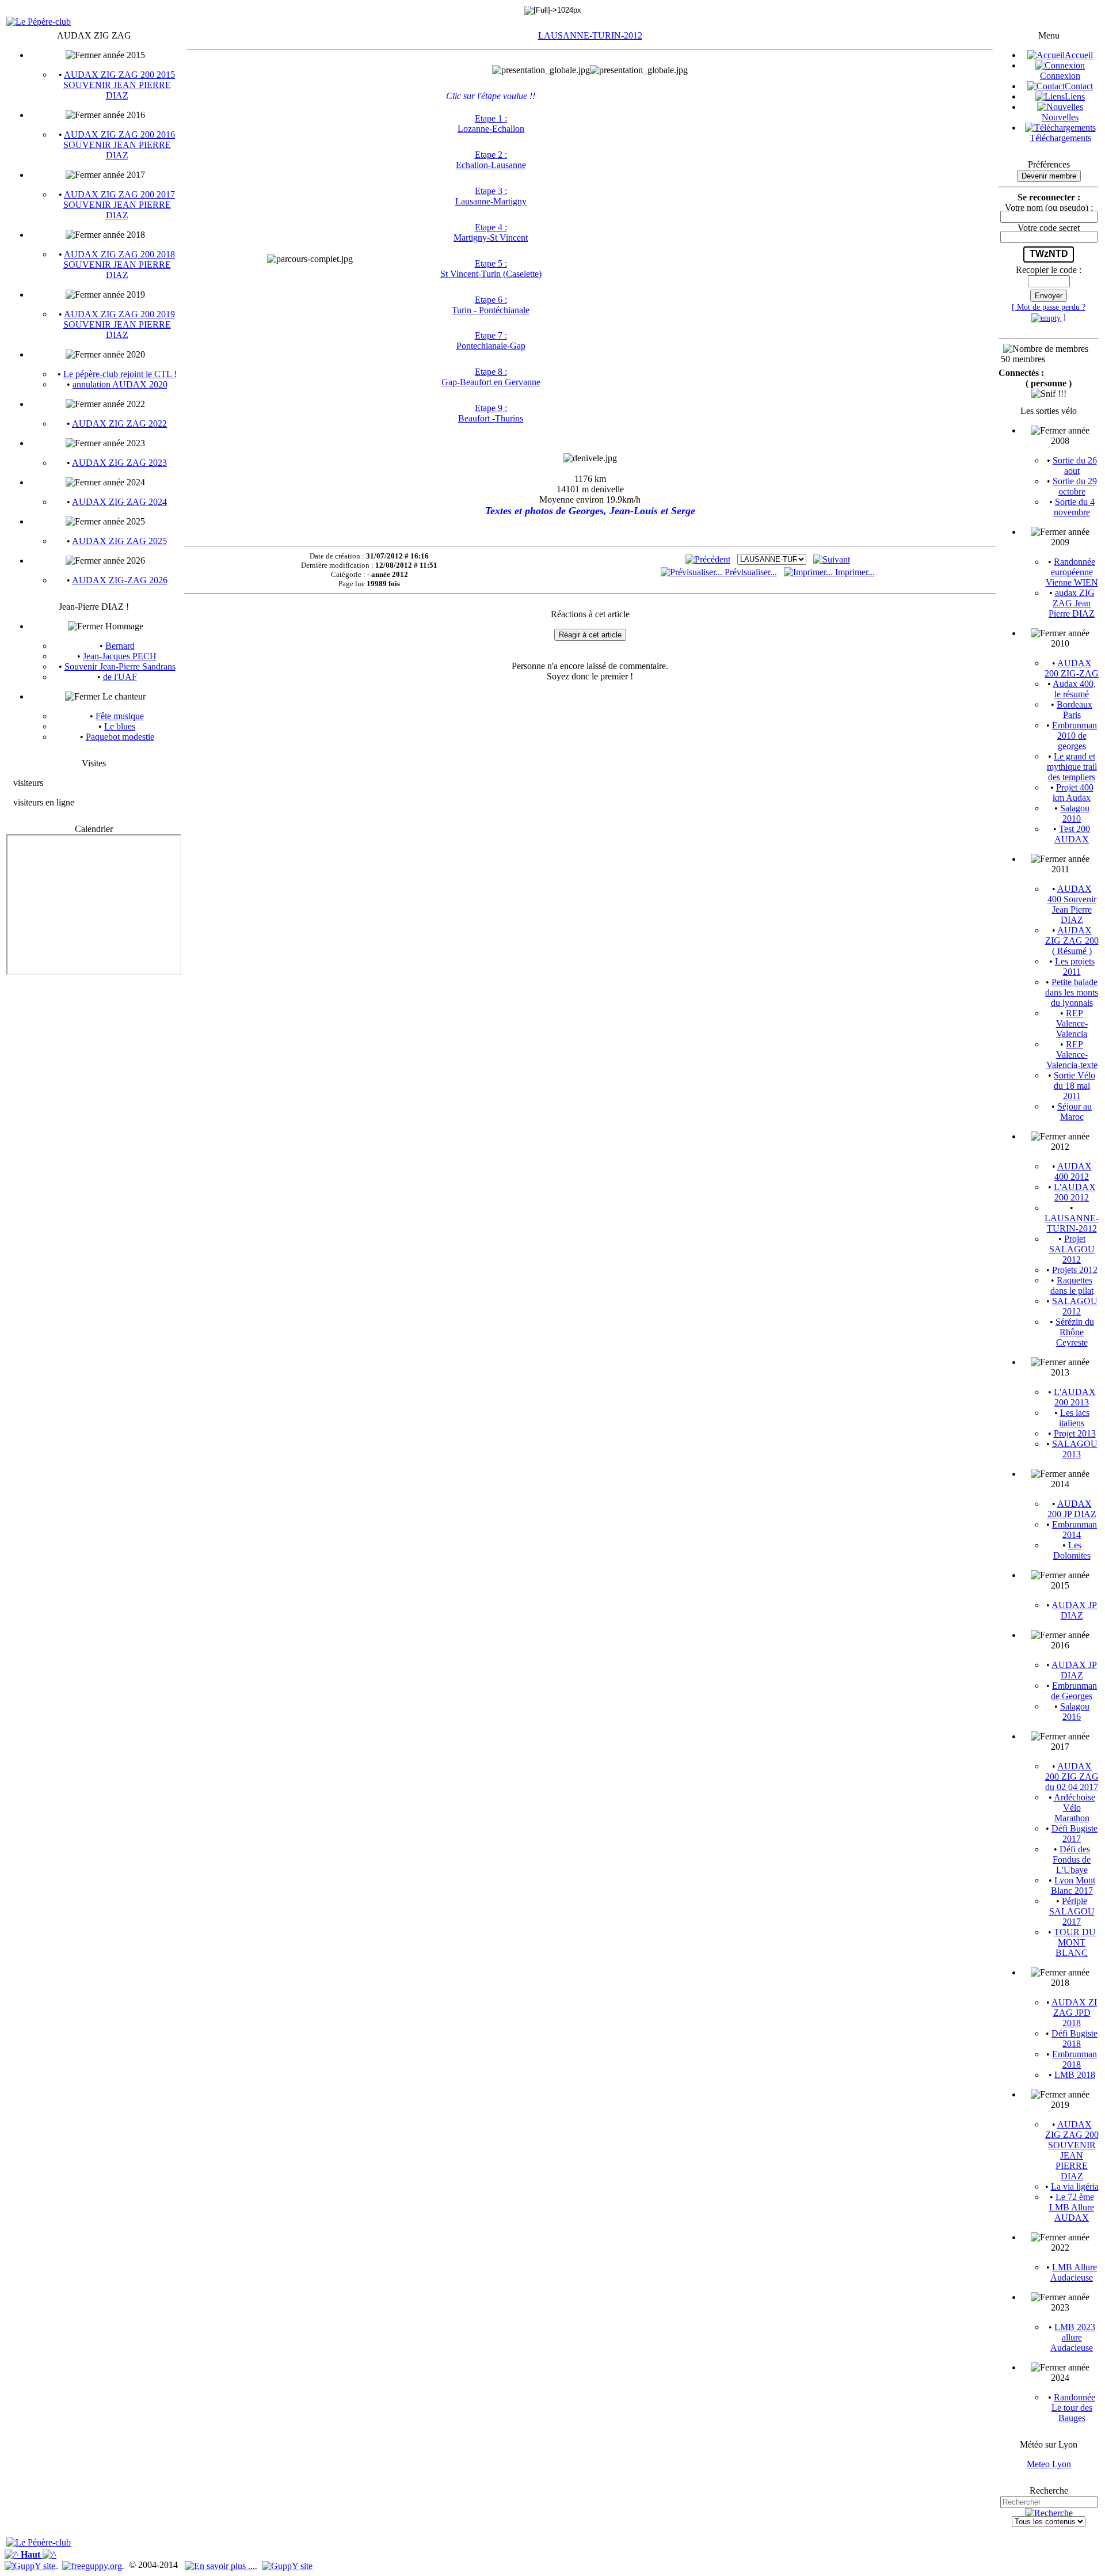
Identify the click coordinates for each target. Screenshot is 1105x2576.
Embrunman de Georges (1074, 1691)
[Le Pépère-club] (39, 22)
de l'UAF (120, 677)
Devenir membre (1049, 176)
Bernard (120, 646)
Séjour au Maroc (1074, 1112)
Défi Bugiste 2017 (1074, 1834)
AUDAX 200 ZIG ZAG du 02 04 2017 (1072, 1777)
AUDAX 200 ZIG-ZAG (1072, 668)
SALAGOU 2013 (1075, 1449)
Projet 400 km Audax (1073, 793)
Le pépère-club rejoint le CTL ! (120, 374)
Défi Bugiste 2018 (1074, 2039)
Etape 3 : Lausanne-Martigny (491, 196)
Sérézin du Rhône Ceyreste (1075, 1332)
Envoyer (1049, 296)
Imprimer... (854, 572)
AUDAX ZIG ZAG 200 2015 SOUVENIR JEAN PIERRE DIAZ (119, 85)
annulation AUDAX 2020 (120, 384)
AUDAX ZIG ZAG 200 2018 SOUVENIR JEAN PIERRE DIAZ (119, 265)
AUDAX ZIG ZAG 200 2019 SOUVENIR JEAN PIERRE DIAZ (119, 324)
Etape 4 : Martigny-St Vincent (491, 232)
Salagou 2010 (1075, 813)
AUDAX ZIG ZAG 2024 (119, 502)
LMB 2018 (1075, 2075)
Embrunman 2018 (1074, 2059)
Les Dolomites (1072, 1550)
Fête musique (120, 716)
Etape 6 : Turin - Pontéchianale (491, 305)
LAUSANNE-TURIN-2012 (590, 35)
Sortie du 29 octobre (1075, 486)
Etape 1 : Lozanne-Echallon (491, 124)
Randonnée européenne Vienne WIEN (1072, 572)
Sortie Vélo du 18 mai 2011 (1075, 1086)
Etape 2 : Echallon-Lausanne (491, 160)
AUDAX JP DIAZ (1074, 1610)
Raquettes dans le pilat (1072, 1285)
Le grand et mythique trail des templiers (1072, 767)
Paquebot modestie (120, 737)
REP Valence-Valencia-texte (1072, 1055)
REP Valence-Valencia (1072, 1023)
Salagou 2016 (1075, 1711)
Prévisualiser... (750, 572)
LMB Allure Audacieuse (1074, 2272)
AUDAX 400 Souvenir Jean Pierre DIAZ (1072, 904)
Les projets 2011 (1075, 966)
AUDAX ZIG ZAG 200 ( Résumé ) (1072, 941)
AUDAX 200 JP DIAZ (1072, 1509)
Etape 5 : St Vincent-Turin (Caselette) (491, 269)
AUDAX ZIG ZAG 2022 (119, 423)
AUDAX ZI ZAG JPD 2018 (1074, 2013)
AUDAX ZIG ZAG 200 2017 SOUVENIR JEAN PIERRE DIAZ (119, 205)
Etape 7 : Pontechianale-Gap (491, 341)
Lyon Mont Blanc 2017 (1073, 1885)
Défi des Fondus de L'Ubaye (1072, 1859)
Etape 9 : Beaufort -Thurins (491, 413)
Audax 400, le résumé (1074, 689)
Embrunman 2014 (1074, 1530)
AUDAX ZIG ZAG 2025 (119, 541)
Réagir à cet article (590, 635)
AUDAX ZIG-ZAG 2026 (120, 580)
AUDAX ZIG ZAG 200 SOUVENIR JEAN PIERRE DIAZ (1072, 2150)
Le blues (120, 726)
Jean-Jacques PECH (120, 656)
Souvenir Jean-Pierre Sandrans (120, 666)
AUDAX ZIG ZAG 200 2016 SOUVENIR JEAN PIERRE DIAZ (119, 145)
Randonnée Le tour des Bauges (1074, 2408)
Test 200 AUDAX (1072, 834)
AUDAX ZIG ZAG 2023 (119, 463)
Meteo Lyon (1049, 2464)
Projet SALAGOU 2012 (1072, 1249)
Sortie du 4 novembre (1074, 507)
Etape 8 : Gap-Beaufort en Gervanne (491, 377)
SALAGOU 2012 (1075, 1306)
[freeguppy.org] (93, 2565)
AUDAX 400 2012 (1073, 1171)
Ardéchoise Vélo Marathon (1074, 1808)
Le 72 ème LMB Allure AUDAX (1072, 2207)
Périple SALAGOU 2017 (1072, 1911)
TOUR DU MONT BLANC (1075, 1942)
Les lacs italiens (1074, 1418)
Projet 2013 (1075, 1433)
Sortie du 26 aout (1075, 466)
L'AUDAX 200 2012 (1075, 1192)
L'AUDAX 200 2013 (1075, 1397)
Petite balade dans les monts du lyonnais (1072, 992)
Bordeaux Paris (1074, 710)
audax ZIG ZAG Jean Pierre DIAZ (1072, 603)
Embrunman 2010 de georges (1074, 736)
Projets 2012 (1075, 1270)
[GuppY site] (31, 2565)
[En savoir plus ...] (221, 2565)
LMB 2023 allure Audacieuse (1073, 2337)
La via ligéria (1075, 2186)
